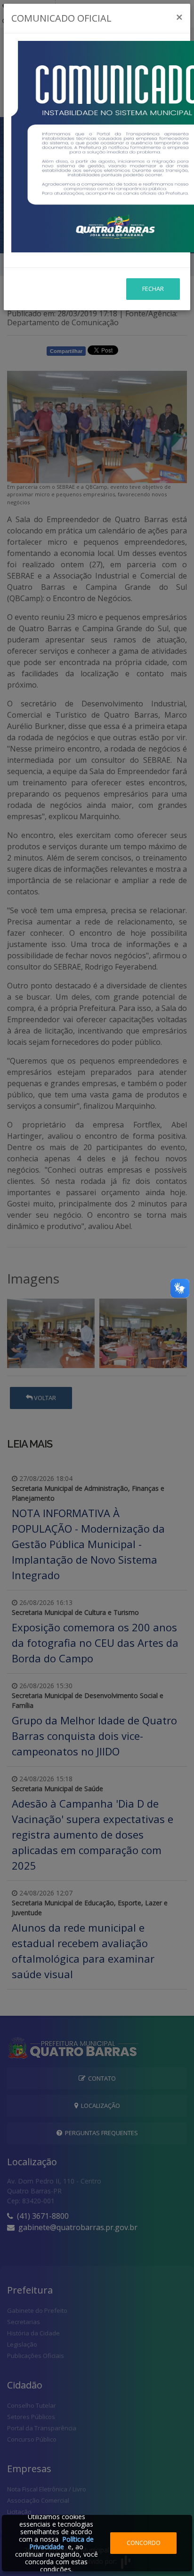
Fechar (153, 289)
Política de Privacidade (61, 2543)
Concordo (144, 2543)
